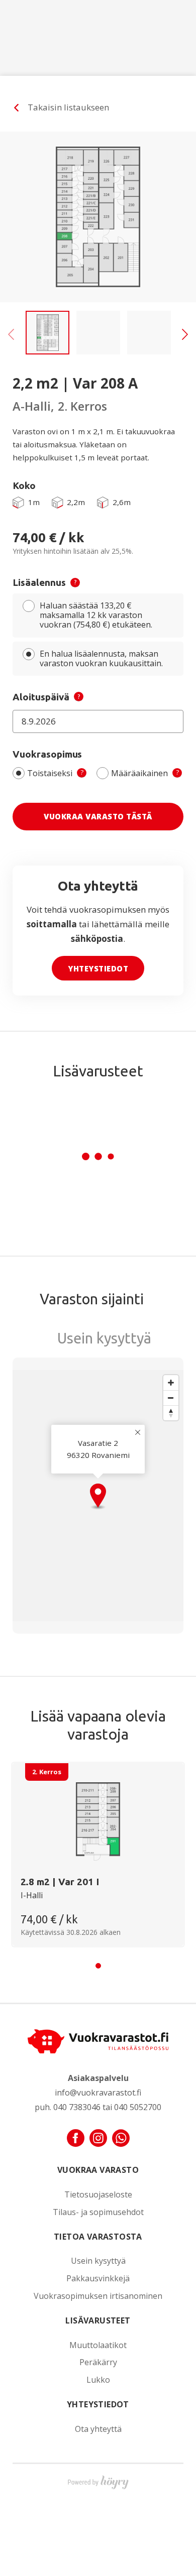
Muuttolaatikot (98, 2345)
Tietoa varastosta (98, 2237)
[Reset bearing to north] (171, 1413)
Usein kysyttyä (98, 2261)
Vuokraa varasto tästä (98, 816)
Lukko (98, 2380)
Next (185, 324)
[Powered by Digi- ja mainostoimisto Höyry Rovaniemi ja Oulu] (98, 2480)
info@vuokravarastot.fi (98, 2093)
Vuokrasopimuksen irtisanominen (98, 2296)
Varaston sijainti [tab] (92, 1299)
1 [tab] (98, 1966)
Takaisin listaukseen (68, 107)
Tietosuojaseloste (98, 2195)
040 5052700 (138, 2107)
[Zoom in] (171, 1383)
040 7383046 (77, 2107)
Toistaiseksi (55, 773)
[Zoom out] (171, 1398)
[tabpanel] (98, 1854)
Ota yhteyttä (98, 2429)
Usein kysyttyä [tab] (104, 1338)
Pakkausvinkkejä (98, 2279)
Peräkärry (98, 2362)
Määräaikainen (145, 773)
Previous (11, 324)
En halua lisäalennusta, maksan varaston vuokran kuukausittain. (101, 658)
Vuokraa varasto (98, 2170)
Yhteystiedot (98, 968)
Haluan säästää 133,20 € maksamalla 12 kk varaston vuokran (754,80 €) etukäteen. (96, 615)
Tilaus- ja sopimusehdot (98, 2212)
